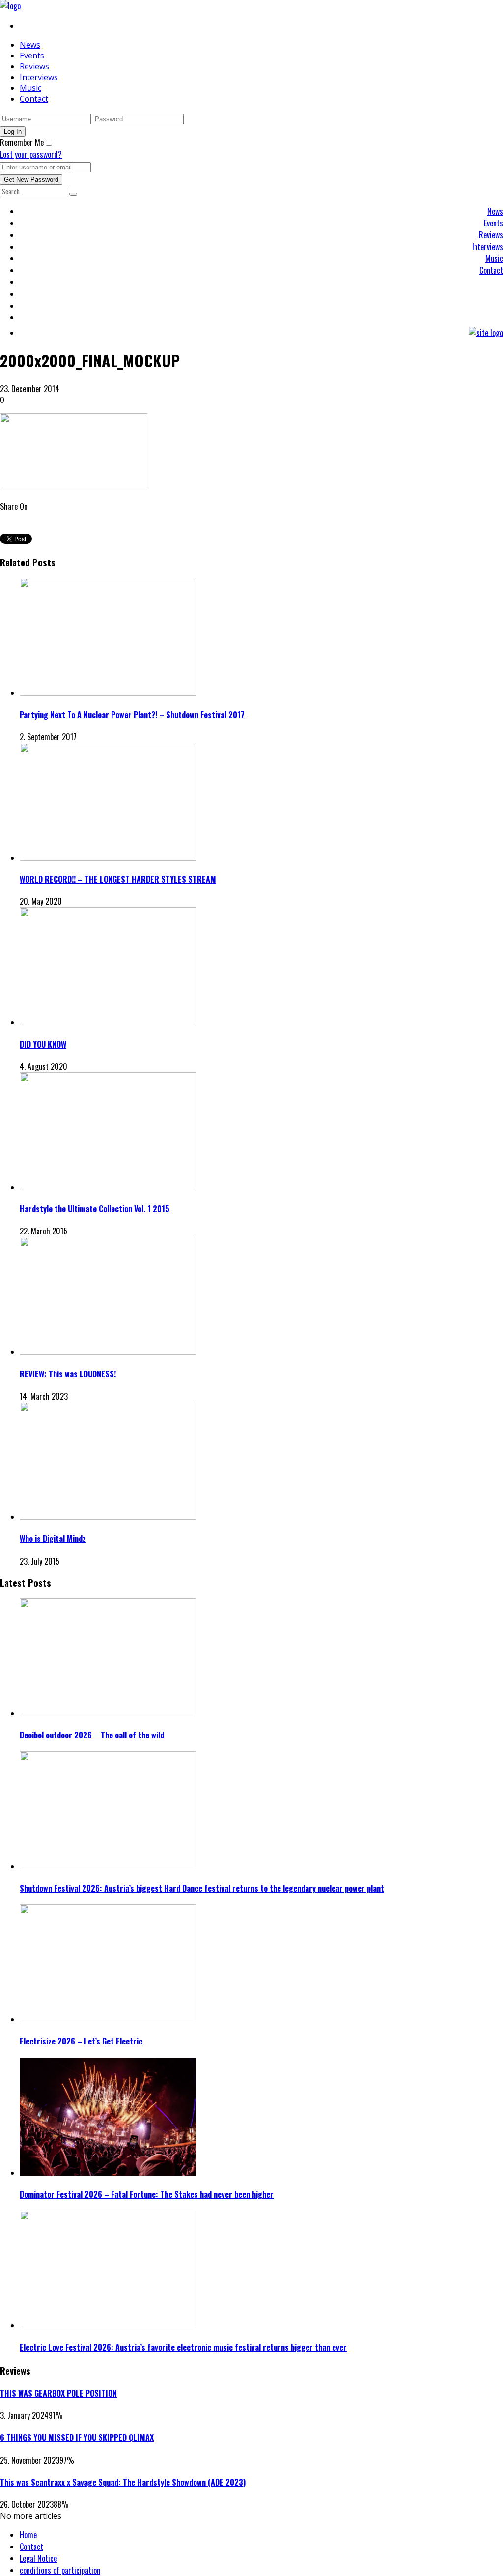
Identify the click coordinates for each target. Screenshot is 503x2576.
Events (32, 56)
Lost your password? (31, 154)
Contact (34, 99)
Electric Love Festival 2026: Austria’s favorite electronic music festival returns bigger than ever (183, 2347)
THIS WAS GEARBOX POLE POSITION (58, 2393)
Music (30, 88)
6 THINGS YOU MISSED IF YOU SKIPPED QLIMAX (77, 2437)
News (30, 45)
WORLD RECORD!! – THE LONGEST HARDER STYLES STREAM (118, 879)
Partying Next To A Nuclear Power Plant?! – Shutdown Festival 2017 (132, 715)
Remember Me (22, 142)
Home (28, 2535)
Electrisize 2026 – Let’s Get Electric (81, 2041)
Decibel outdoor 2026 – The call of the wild (92, 1735)
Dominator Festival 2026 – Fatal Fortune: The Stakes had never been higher (147, 2194)
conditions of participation (60, 2570)
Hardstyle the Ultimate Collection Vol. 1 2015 (95, 1209)
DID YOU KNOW (43, 1044)
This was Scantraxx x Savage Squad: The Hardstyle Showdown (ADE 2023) (123, 2482)
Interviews (39, 77)
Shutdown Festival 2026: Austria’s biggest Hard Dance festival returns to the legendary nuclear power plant (202, 1888)
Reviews (34, 66)
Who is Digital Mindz (53, 1539)
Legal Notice (38, 2558)
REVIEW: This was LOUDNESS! (68, 1374)
